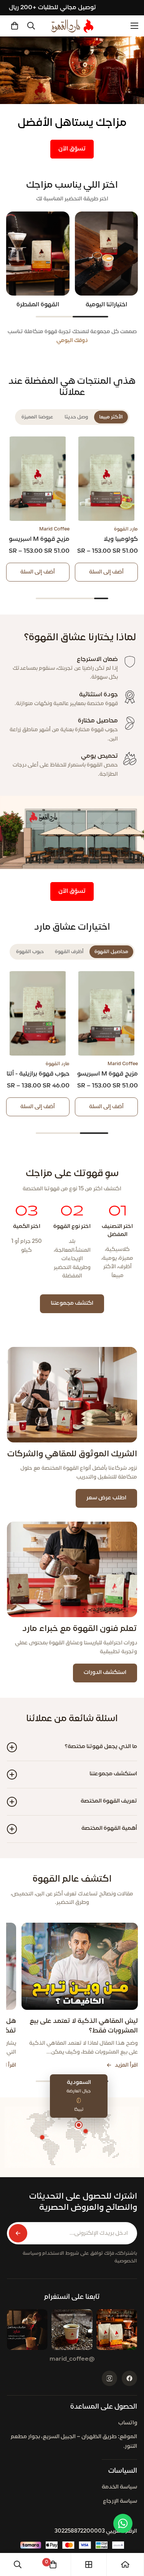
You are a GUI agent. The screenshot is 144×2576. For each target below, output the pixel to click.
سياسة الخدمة (119, 2487)
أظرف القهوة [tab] (69, 952)
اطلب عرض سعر (106, 1498)
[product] (125, 2564)
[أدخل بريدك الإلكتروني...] (18, 2233)
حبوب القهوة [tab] (30, 952)
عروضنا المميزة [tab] (37, 417)
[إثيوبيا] (86, 2131)
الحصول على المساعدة (104, 2407)
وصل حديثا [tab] (76, 417)
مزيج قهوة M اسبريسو (39, 539)
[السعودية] (79, 2125)
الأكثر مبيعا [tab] (111, 417)
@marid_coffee (72, 2359)
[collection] (89, 2564)
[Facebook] (129, 2378)
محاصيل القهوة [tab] (111, 952)
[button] (15, 26)
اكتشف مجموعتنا (72, 1303)
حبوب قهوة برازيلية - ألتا (38, 1074)
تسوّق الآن (72, 149)
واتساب (128, 2423)
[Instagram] (109, 2378)
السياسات (123, 2471)
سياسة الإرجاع (120, 2501)
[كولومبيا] (42, 2137)
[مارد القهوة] (72, 26)
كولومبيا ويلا (121, 539)
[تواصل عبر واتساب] (123, 2523)
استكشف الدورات (105, 1673)
